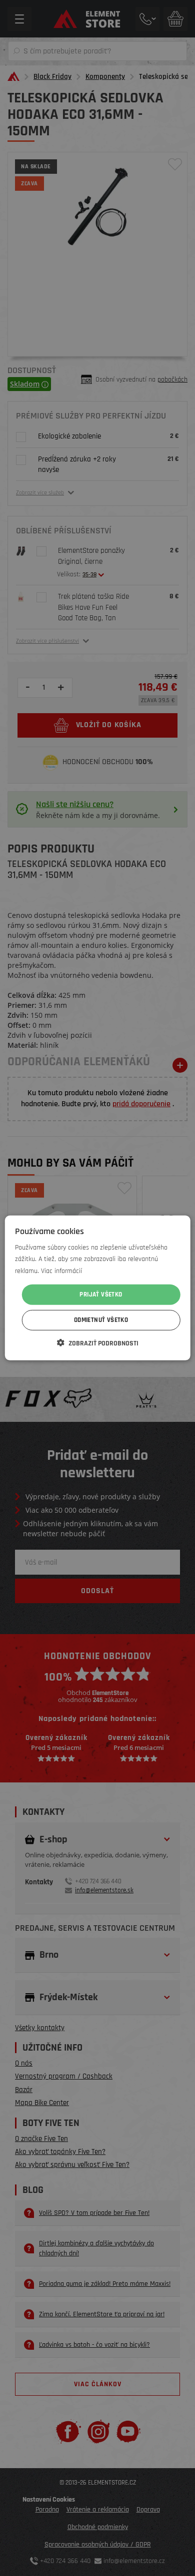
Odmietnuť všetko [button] (101, 1320)
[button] (98, 1343)
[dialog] (97, 1288)
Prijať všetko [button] (101, 1294)
